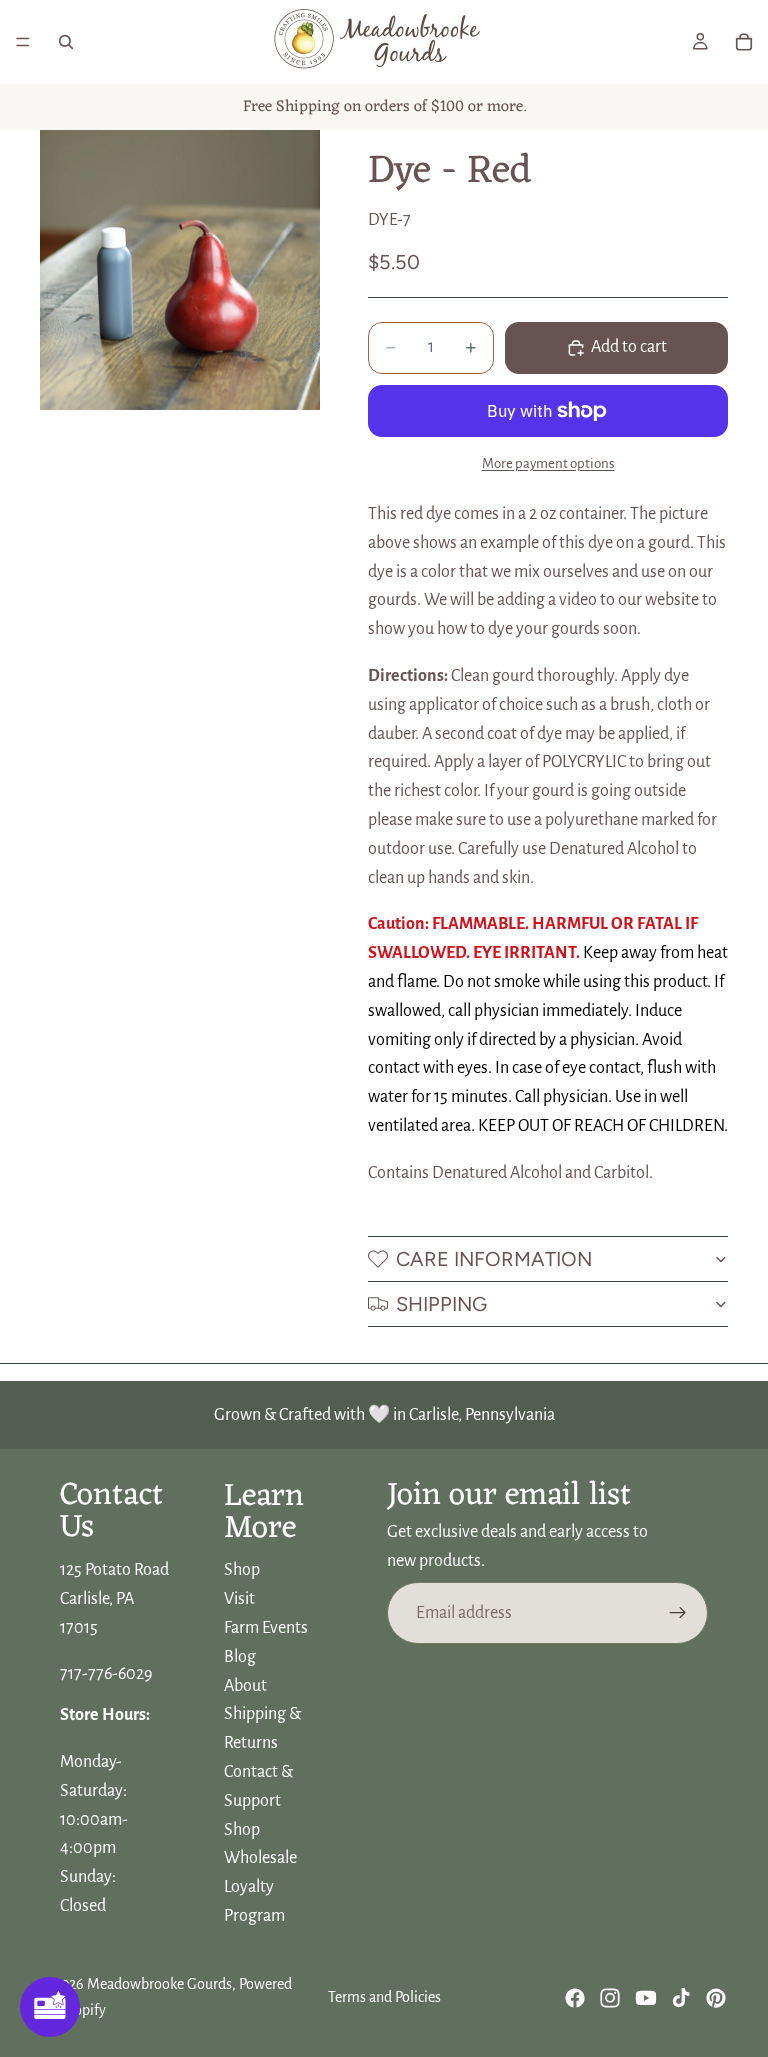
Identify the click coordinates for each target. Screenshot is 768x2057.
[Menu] (23, 42)
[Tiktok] (681, 1998)
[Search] (66, 42)
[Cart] (744, 42)
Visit (239, 1600)
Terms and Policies (384, 1997)
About (245, 1686)
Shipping (441, 1304)
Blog (240, 1657)
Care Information (494, 1259)
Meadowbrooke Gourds (159, 1984)
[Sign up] (678, 1613)
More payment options (548, 463)
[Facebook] (575, 1998)
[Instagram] (610, 1998)
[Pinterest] (716, 1998)
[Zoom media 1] (180, 270)
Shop (242, 1571)
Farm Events (266, 1628)
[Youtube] (646, 1998)
